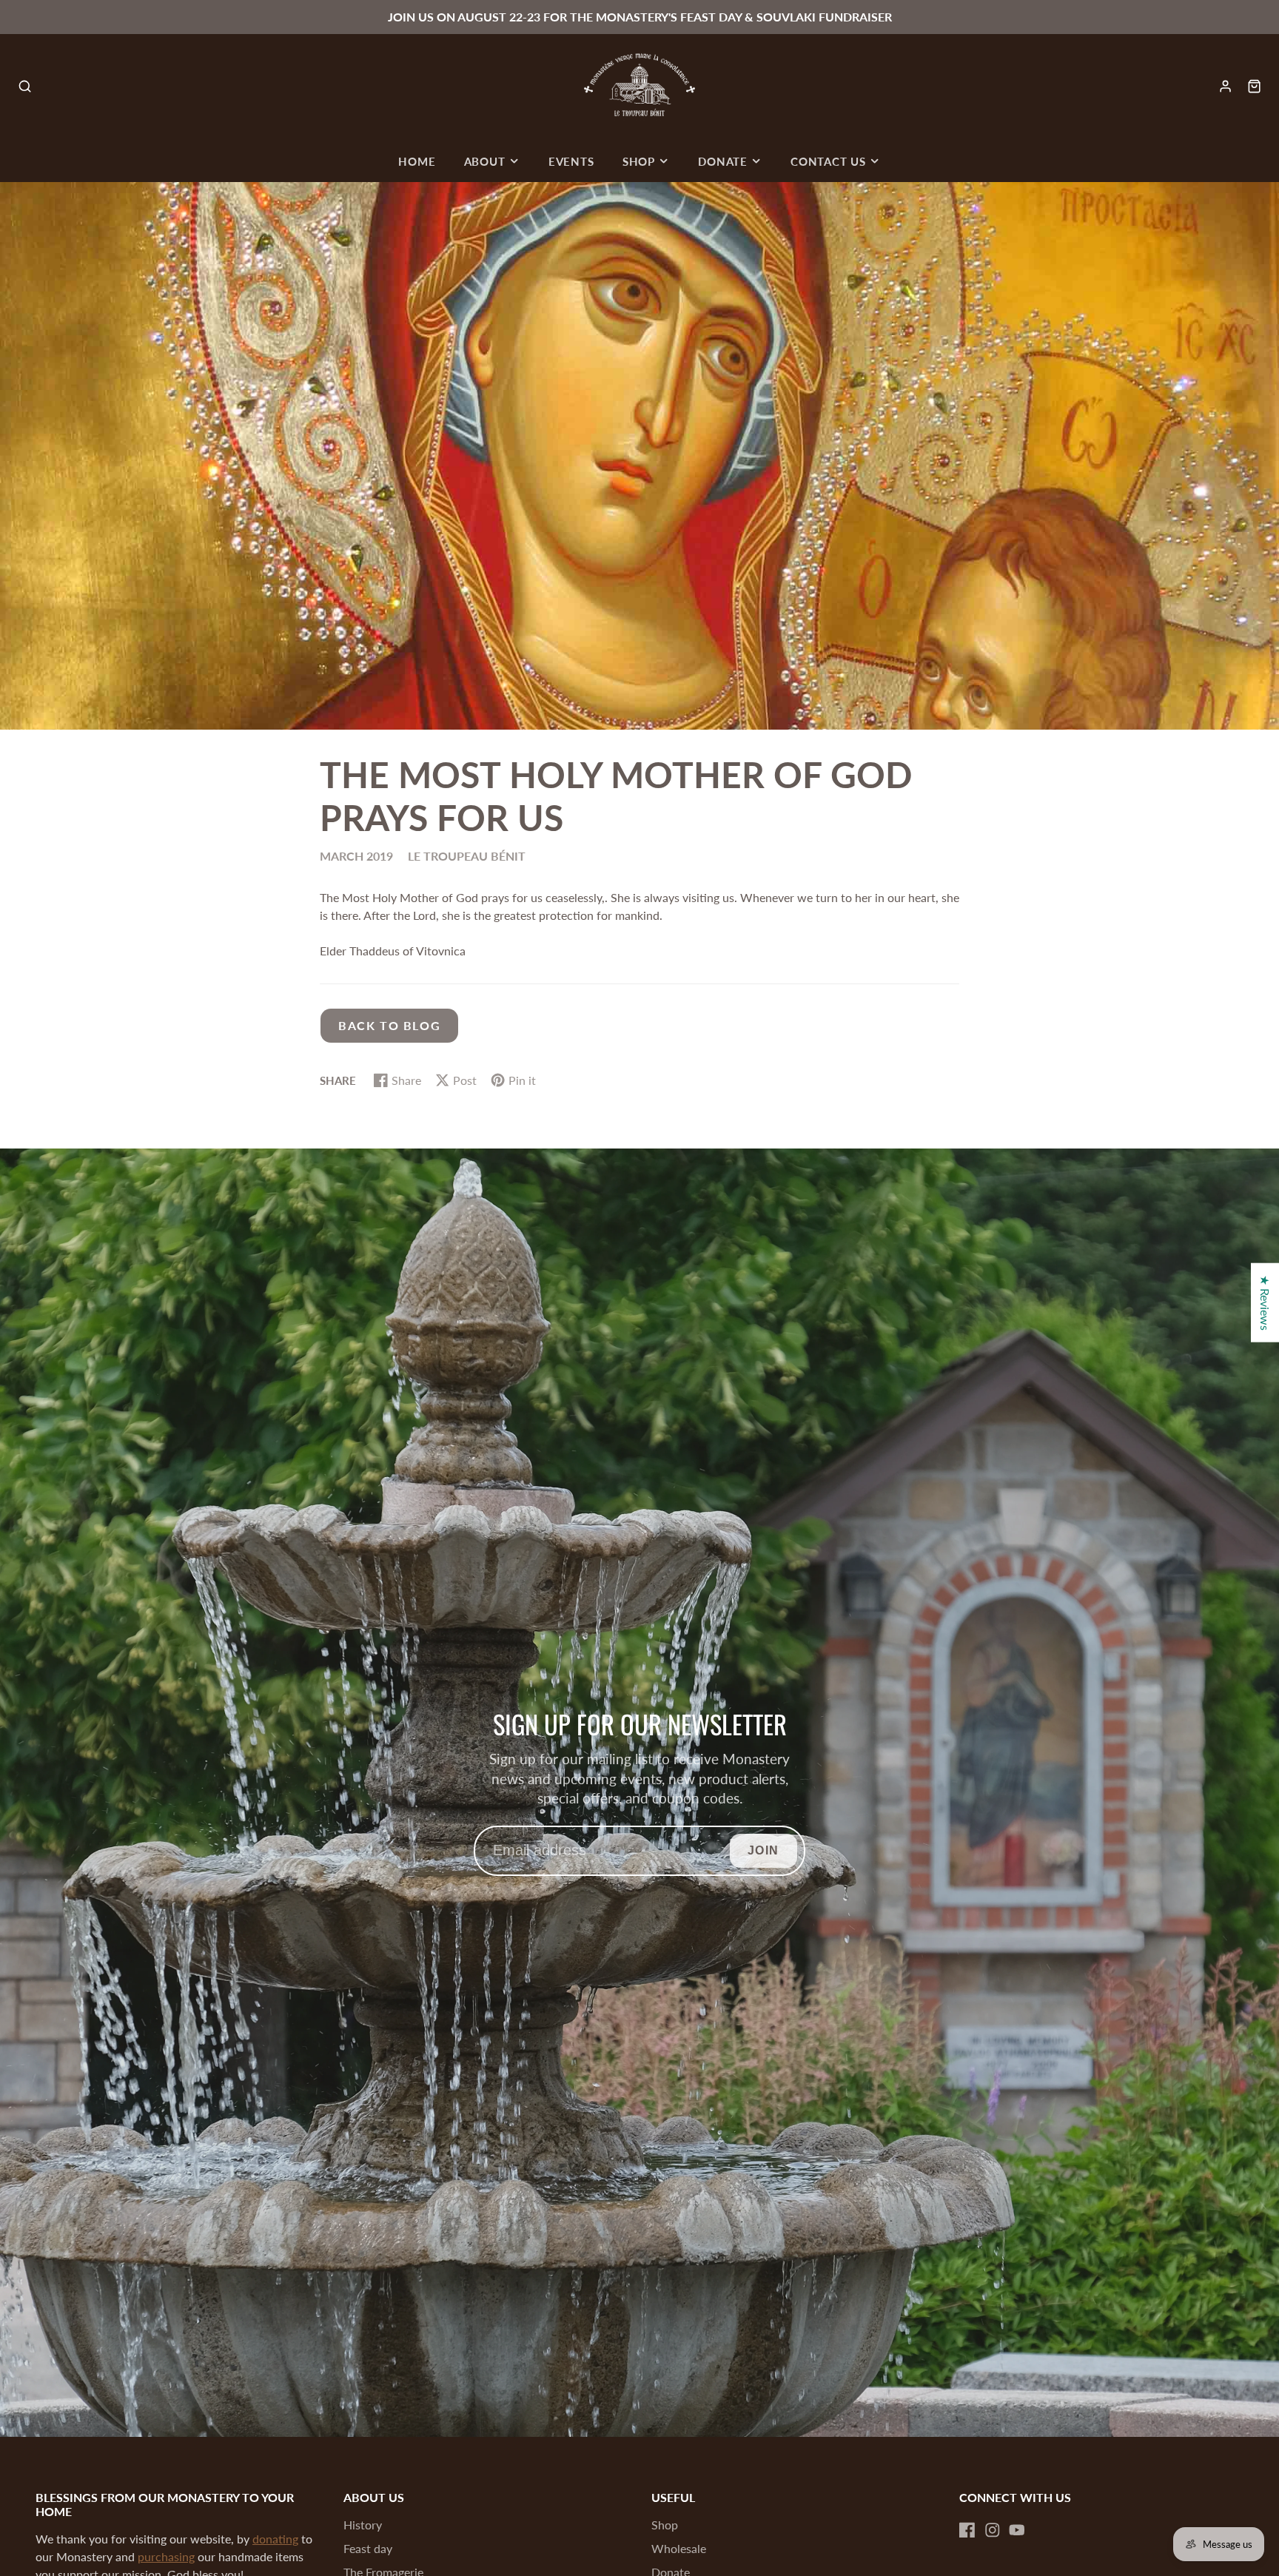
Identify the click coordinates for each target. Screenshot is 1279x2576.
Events (571, 161)
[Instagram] (993, 2530)
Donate (723, 161)
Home (417, 161)
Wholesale (679, 2548)
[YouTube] (1017, 2530)
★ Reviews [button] (1265, 1302)
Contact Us (828, 161)
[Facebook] (967, 2530)
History (363, 2525)
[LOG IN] (1225, 86)
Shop (639, 161)
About (485, 161)
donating (275, 2539)
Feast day (368, 2548)
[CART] (1254, 86)
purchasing (166, 2556)
